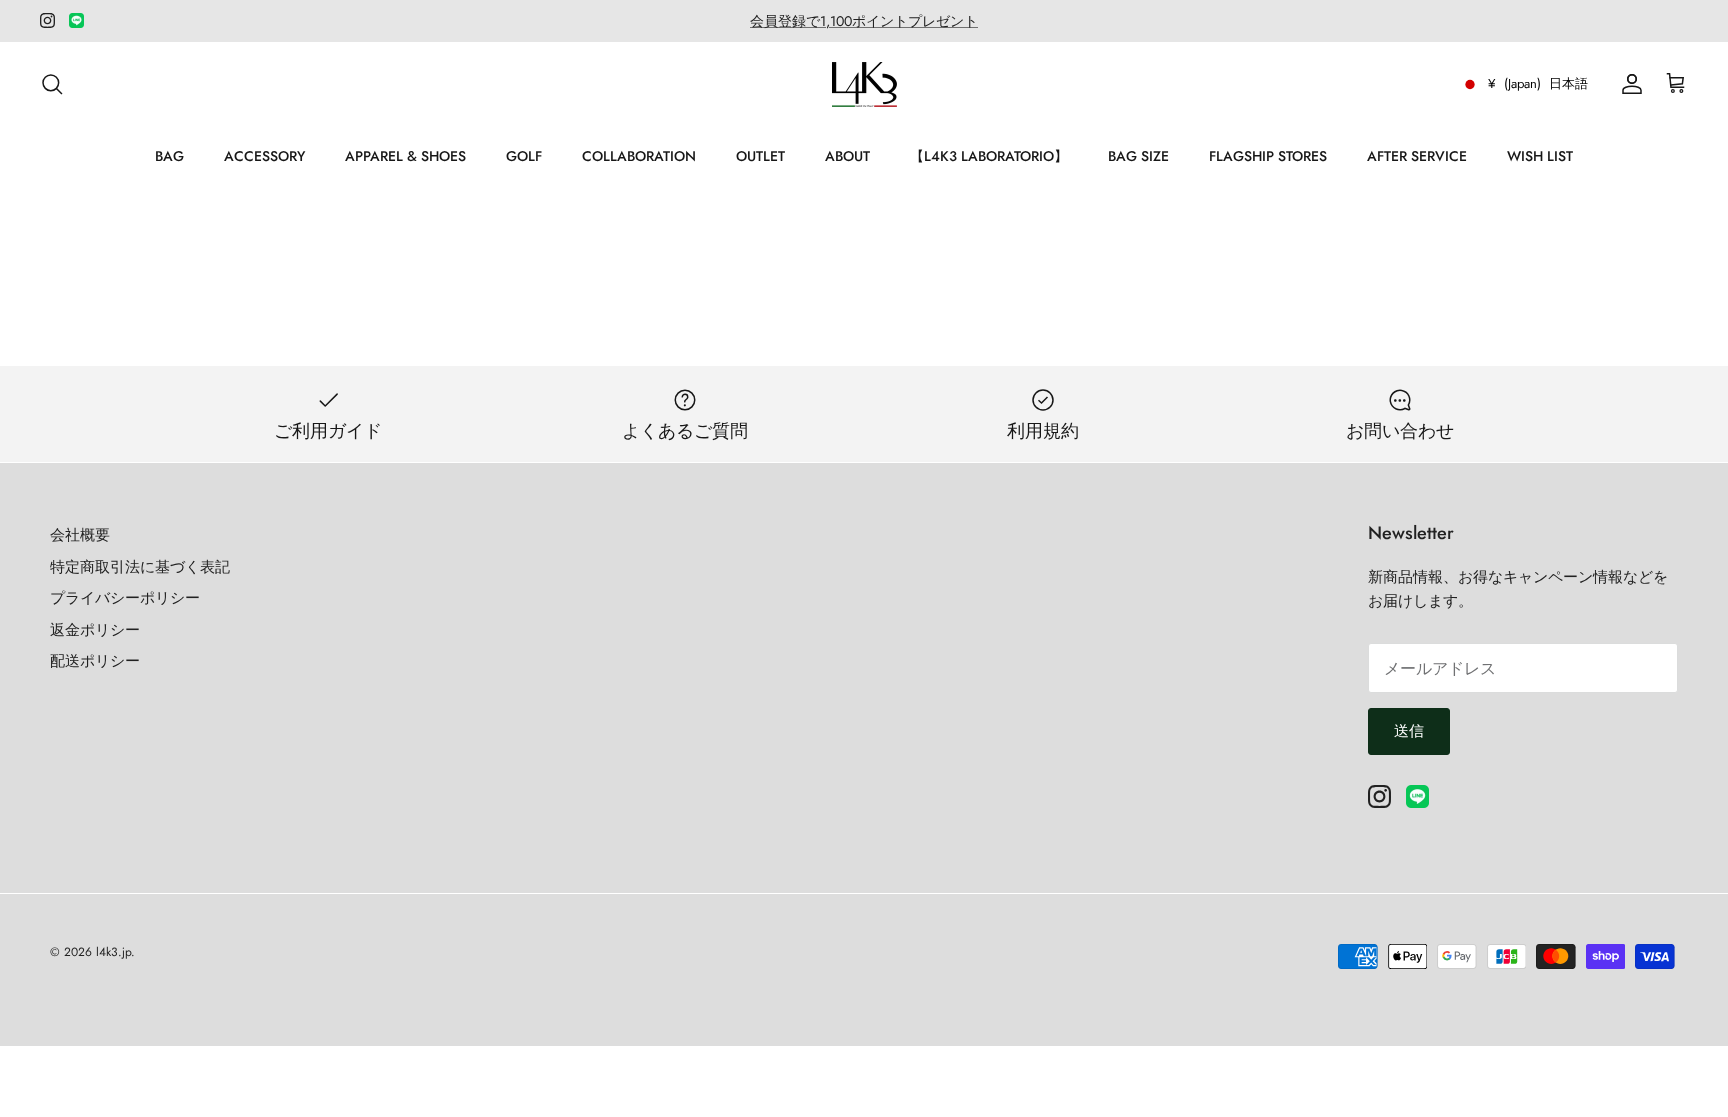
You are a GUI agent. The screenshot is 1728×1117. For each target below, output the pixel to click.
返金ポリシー (95, 630)
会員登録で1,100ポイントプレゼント (864, 21)
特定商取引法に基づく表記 (140, 567)
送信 (1409, 731)
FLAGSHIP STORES (1268, 156)
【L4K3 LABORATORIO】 (989, 156)
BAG (169, 156)
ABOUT (847, 156)
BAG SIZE (1138, 156)
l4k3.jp (113, 952)
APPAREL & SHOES (405, 156)
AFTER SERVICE (1417, 156)
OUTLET (760, 156)
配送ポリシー (95, 661)
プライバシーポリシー (125, 598)
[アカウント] (1628, 84)
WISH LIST (1540, 156)
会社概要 (80, 535)
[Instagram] (47, 20)
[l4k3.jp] (864, 84)
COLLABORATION (639, 156)
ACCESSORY (264, 156)
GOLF (524, 156)
